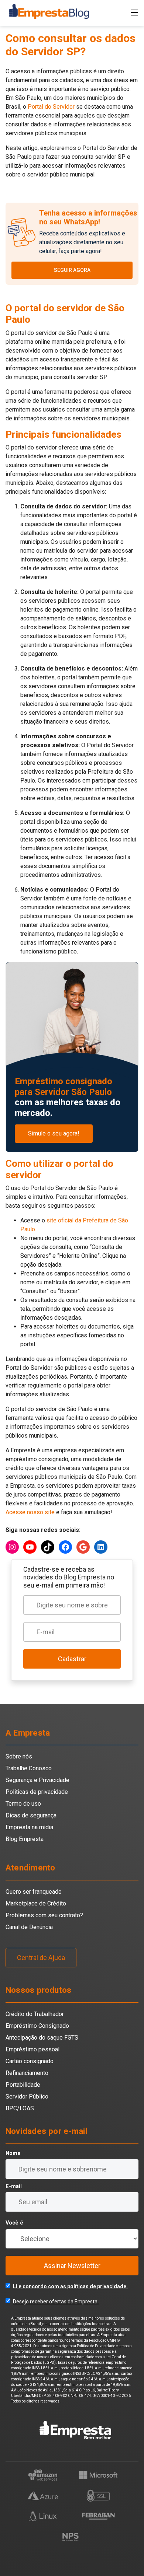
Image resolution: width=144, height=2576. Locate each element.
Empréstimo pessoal (32, 2049)
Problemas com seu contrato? (44, 1915)
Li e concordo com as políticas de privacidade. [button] (70, 2286)
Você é (14, 2223)
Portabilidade (23, 2085)
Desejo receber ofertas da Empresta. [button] (56, 2302)
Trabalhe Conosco (29, 1768)
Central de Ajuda (41, 1958)
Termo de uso (23, 1804)
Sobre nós (19, 1756)
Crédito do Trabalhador (35, 2014)
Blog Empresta (25, 1839)
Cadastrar (72, 1659)
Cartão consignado (30, 2061)
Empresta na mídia (29, 1827)
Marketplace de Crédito (36, 1903)
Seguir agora (72, 270)
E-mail (14, 2186)
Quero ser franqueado (34, 1892)
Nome (13, 2153)
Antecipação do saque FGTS (42, 2038)
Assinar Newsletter (72, 2266)
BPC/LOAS (20, 2108)
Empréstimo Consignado (37, 2026)
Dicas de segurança (31, 1815)
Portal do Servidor (51, 107)
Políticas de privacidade (37, 1792)
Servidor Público (27, 2096)
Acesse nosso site (30, 1512)
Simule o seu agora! (54, 1133)
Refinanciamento (27, 2073)
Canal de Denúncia (29, 1927)
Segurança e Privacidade (37, 1780)
